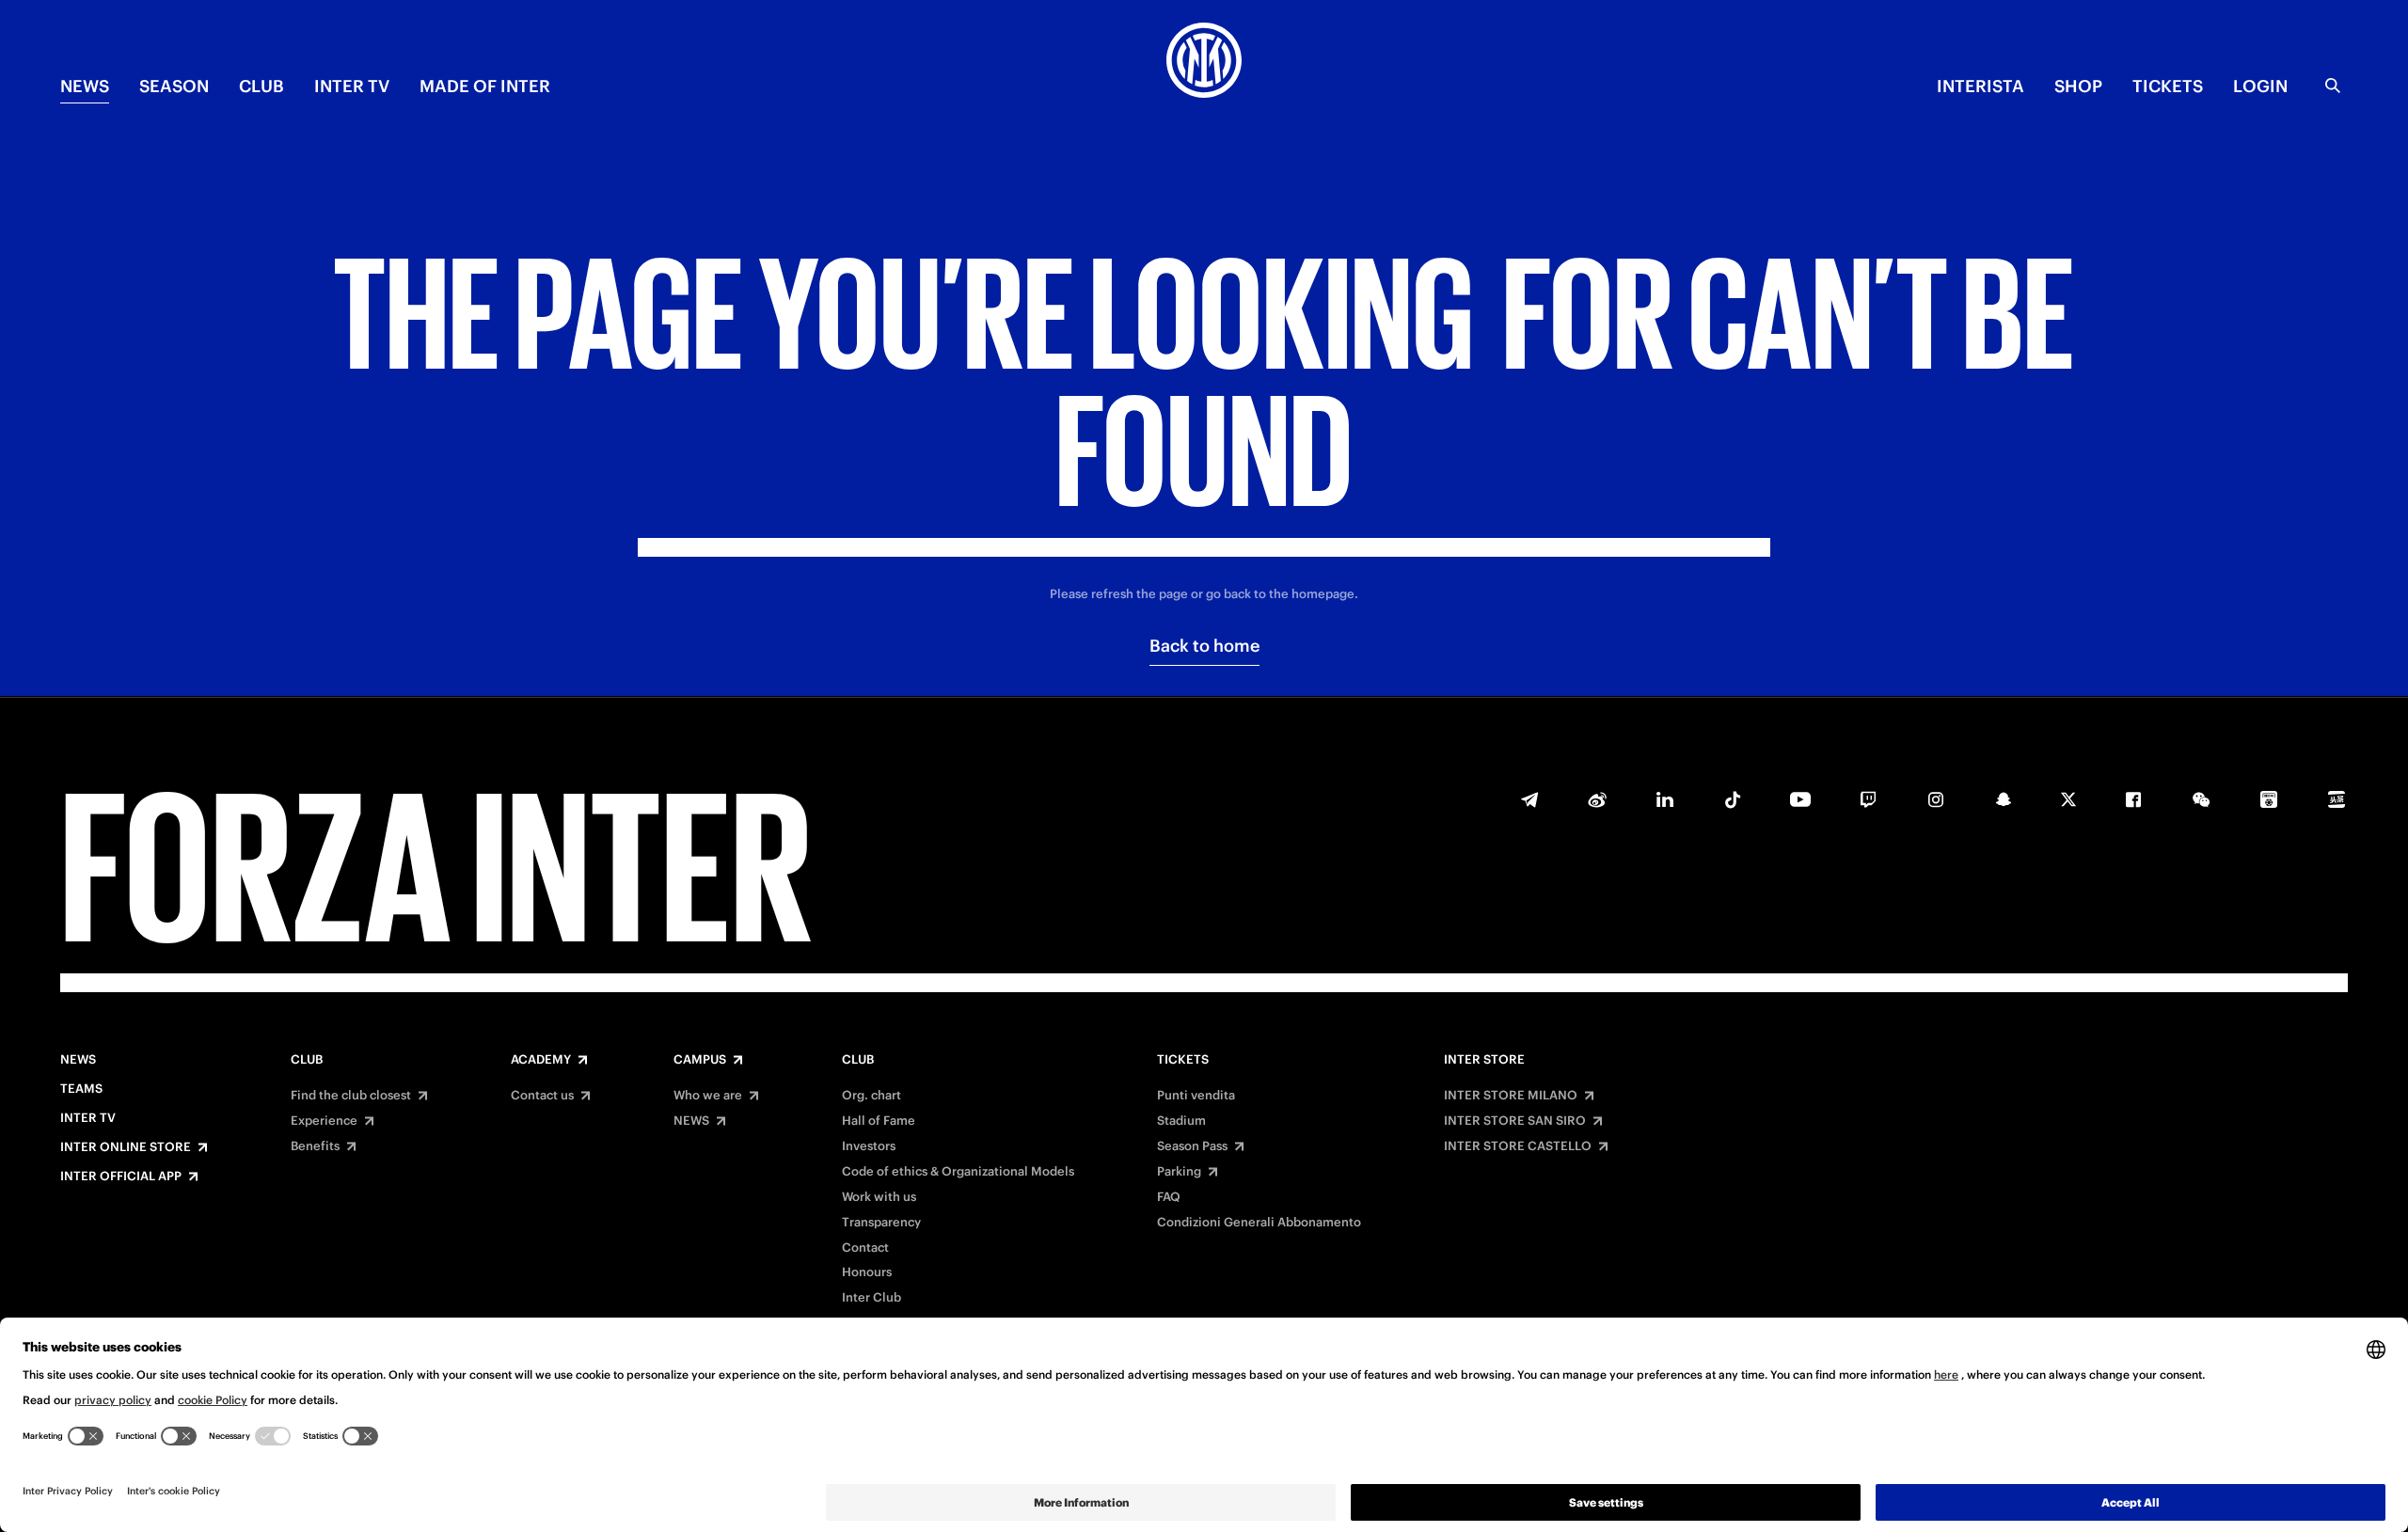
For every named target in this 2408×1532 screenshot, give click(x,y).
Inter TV (352, 86)
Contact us (542, 1096)
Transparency (881, 1223)
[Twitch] (1868, 799)
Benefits (315, 1146)
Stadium (1181, 1121)
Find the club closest (351, 1096)
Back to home (1204, 646)
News (78, 1060)
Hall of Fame (879, 1121)
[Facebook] (2133, 799)
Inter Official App (121, 1177)
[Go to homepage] (1204, 63)
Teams (81, 1089)
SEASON (174, 86)
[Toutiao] (2337, 799)
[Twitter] (2068, 799)
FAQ (1169, 1197)
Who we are (708, 1096)
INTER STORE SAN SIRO (1515, 1121)
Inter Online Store (126, 1147)
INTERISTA (1980, 86)
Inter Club (871, 1298)
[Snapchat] (2004, 799)
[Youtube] (1800, 799)
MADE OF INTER (485, 86)
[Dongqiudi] (2269, 799)
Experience (324, 1121)
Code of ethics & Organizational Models (958, 1172)
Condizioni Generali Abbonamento (1259, 1223)
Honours (867, 1272)
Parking (1179, 1172)
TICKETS (2168, 86)
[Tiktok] (1733, 799)
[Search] (2333, 86)
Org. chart (871, 1096)
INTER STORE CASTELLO (1518, 1146)
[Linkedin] (1665, 799)
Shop (2078, 86)
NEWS (85, 86)
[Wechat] (2201, 799)
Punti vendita (1196, 1096)
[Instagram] (1936, 799)
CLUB (261, 86)
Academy (541, 1060)
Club (307, 1060)
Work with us (879, 1197)
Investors (869, 1146)
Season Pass (1192, 1146)
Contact (865, 1248)
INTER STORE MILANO (1511, 1096)
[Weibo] (1597, 799)
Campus (700, 1060)
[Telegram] (1529, 799)
